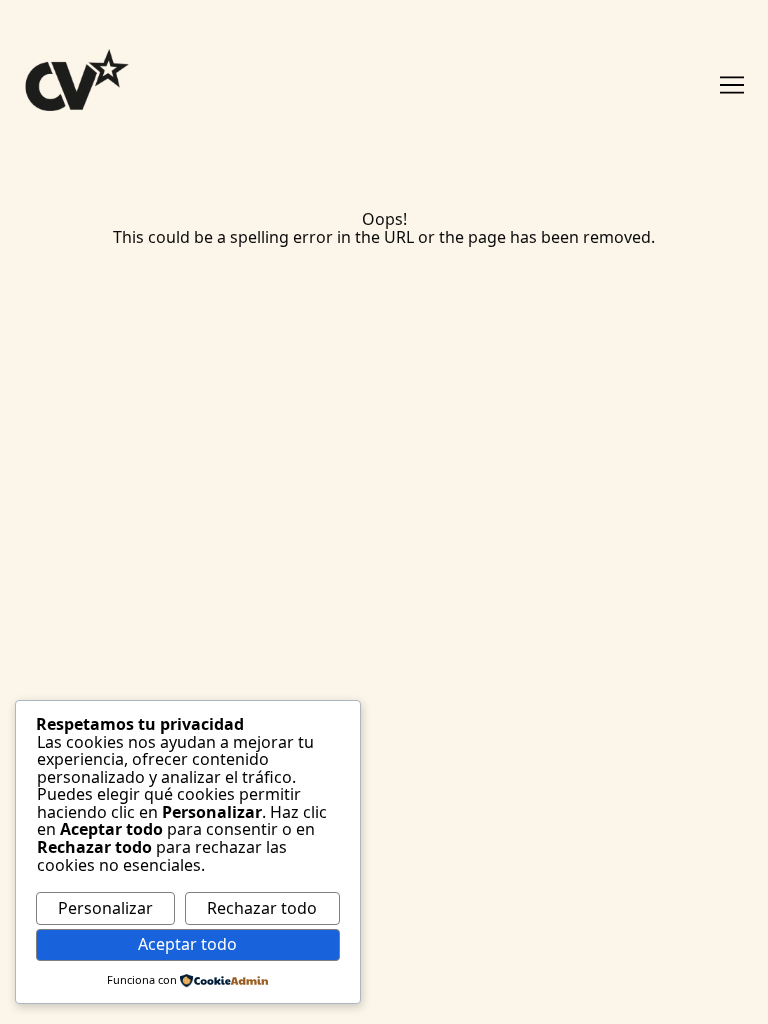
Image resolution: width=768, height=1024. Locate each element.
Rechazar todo (262, 908)
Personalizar (105, 908)
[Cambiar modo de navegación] (732, 85)
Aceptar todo (187, 944)
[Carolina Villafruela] (99, 84)
